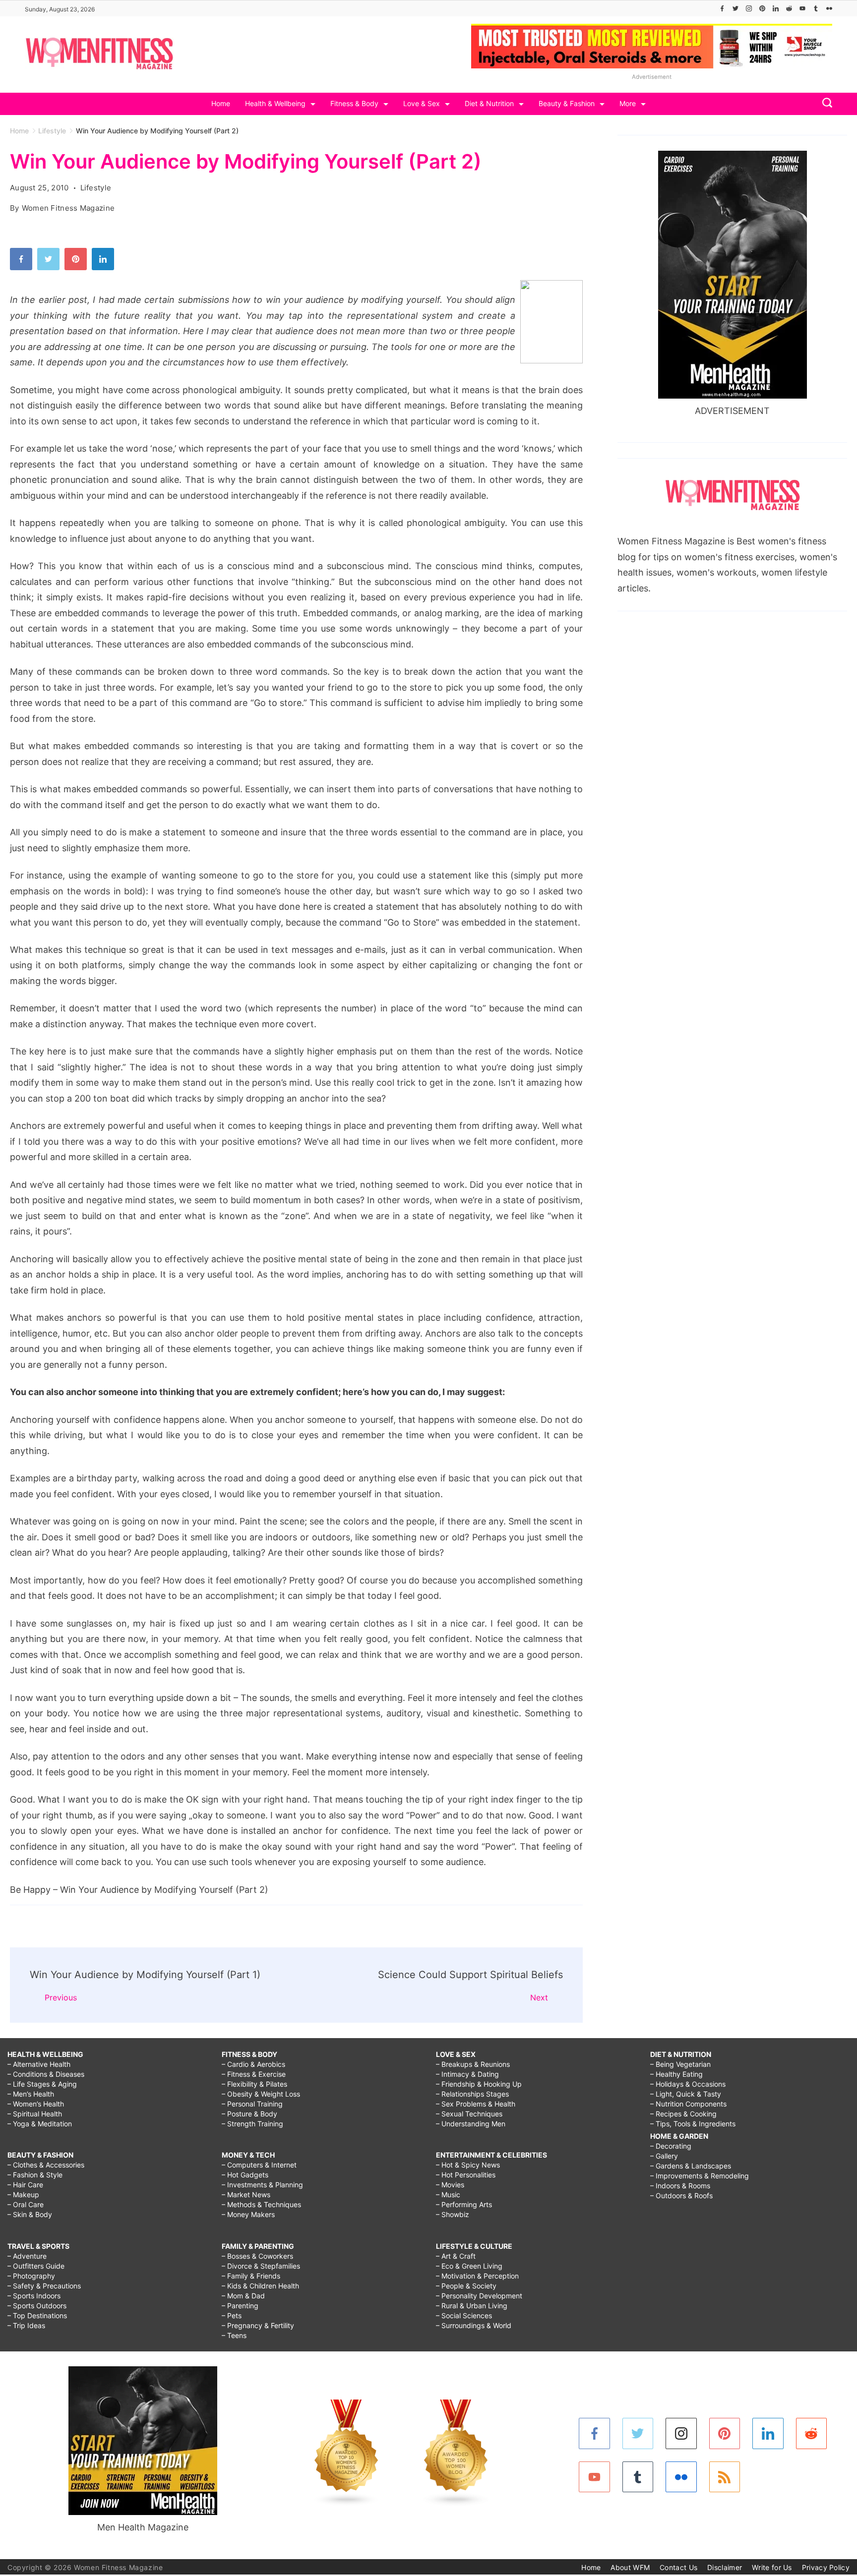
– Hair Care (25, 2185)
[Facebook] (722, 8)
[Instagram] (749, 8)
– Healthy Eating (676, 2074)
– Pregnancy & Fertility (258, 2325)
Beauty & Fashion (567, 103)
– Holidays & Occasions (688, 2084)
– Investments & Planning (262, 2185)
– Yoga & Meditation (40, 2124)
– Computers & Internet (259, 2165)
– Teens (234, 2335)
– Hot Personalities (466, 2175)
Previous (61, 1997)
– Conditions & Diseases (46, 2074)
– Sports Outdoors (37, 2306)
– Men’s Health (31, 2094)
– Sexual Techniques (469, 2114)
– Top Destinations (37, 2315)
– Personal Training (252, 2104)
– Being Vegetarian (680, 2064)
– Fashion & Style (35, 2175)
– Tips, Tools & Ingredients (693, 2124)
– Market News (246, 2195)
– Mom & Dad (243, 2296)
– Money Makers (248, 2214)
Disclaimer (725, 2567)
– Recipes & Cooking (683, 2114)
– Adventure (27, 2256)
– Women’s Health (36, 2104)
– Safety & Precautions (44, 2286)
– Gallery (664, 2156)
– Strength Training (252, 2124)
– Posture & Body (249, 2114)
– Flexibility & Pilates (254, 2084)
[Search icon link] (825, 104)
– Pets (232, 2315)
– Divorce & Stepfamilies (261, 2266)
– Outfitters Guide (36, 2266)
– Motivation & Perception (477, 2276)
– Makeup (23, 2195)
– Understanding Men (471, 2124)
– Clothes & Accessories (46, 2165)
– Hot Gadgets (245, 2175)
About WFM (630, 2567)
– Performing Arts (464, 2204)
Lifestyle (96, 188)
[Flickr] (829, 8)
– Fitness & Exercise (254, 2074)
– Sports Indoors (34, 2296)
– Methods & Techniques (261, 2204)
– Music (448, 2195)
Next (539, 1997)
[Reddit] (789, 8)
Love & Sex (422, 103)
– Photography (31, 2276)
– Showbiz (453, 2214)
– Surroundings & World (474, 2325)
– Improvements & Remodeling (700, 2176)
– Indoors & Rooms (680, 2186)
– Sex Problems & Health (476, 2104)
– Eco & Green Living (469, 2266)
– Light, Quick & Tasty (686, 2094)
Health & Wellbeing (275, 103)
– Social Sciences (464, 2315)
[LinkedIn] (776, 8)
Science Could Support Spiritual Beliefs (470, 1975)
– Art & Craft (456, 2256)
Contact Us (678, 2567)
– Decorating (671, 2146)
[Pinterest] (762, 8)
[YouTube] (802, 8)
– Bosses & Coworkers (257, 2256)
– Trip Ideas (26, 2325)
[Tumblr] (816, 8)
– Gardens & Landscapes (691, 2166)
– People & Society (466, 2286)
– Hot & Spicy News (468, 2165)
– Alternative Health (39, 2064)
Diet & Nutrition (489, 103)
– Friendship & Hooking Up (479, 2084)
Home (221, 103)
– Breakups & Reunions (473, 2064)
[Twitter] (735, 8)
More (628, 103)
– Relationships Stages (472, 2094)
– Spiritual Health (35, 2114)
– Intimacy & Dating (467, 2074)
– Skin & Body (30, 2214)
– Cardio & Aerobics (253, 2064)
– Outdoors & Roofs (681, 2195)
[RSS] (725, 2477)
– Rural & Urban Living (472, 2306)
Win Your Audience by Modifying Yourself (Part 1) (145, 1975)
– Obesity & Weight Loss (261, 2094)
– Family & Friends (251, 2276)
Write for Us (772, 2567)
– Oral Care (26, 2204)
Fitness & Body (354, 103)
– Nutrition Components (688, 2104)
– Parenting (240, 2306)
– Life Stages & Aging (42, 2084)
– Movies (450, 2185)
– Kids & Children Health (260, 2286)
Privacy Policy (826, 2567)
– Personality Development (479, 2296)
